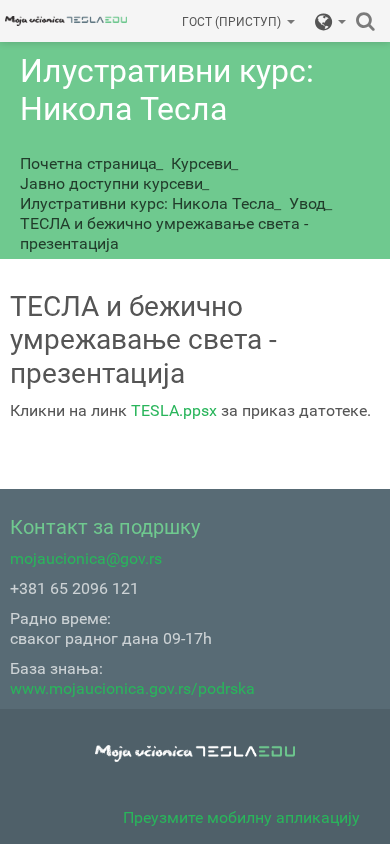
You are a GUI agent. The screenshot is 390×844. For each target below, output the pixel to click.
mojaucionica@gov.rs (86, 558)
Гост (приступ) (231, 22)
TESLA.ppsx (174, 410)
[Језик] (330, 21)
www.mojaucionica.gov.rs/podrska (132, 688)
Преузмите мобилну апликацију (241, 817)
